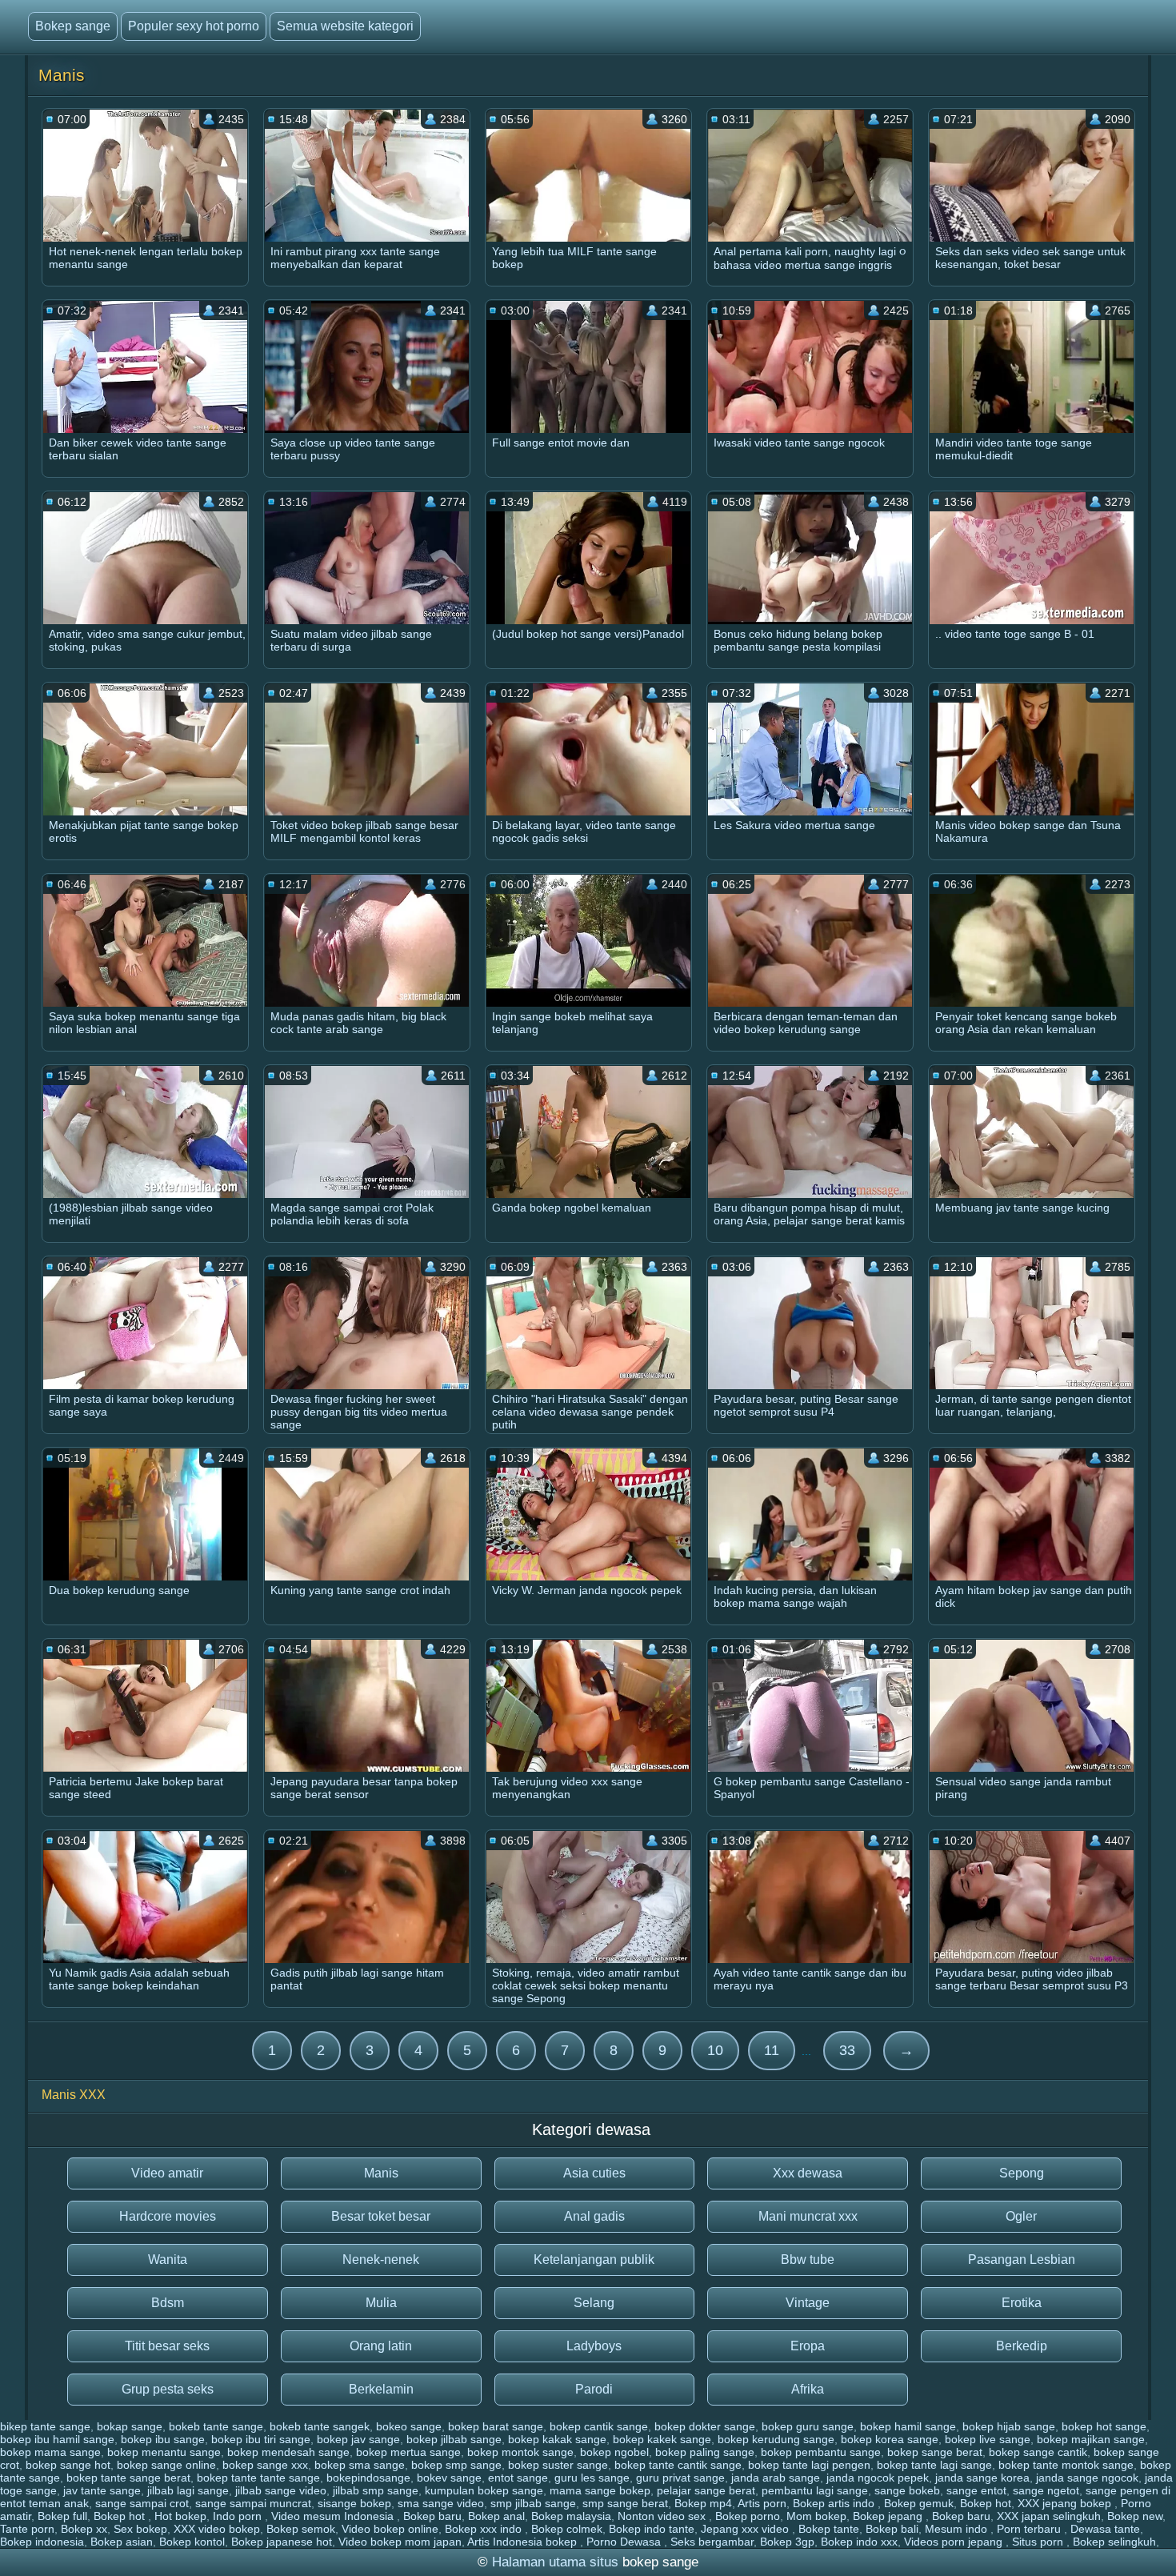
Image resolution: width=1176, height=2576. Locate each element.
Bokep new (1135, 2516)
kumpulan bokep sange (484, 2490)
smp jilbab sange (533, 2503)
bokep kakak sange (557, 2439)
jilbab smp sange (376, 2490)
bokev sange (449, 2478)
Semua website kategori (345, 26)
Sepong (1022, 2173)
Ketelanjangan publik (594, 2260)
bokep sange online (166, 2465)
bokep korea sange (890, 2439)
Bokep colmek (567, 2529)
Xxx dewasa (808, 2173)
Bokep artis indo (835, 2503)
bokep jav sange (358, 2439)
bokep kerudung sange (776, 2439)
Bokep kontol (192, 2542)
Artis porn (762, 2503)
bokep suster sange (558, 2465)
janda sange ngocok (1087, 2478)
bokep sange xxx (265, 2465)
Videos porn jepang (955, 2542)
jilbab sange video (281, 2490)
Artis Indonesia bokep (524, 2542)
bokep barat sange (496, 2426)
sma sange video (441, 2503)
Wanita (168, 2260)
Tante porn (27, 2529)
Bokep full (62, 2516)
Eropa (808, 2346)
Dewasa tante (1105, 2529)
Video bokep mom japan (400, 2542)
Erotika (1022, 2303)
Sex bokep (140, 2529)
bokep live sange (988, 2439)
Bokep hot (986, 2503)
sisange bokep (354, 2503)
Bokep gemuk (919, 2503)
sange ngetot (1046, 2490)
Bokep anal (496, 2516)
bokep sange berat (935, 2452)
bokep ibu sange (163, 2439)
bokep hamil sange (908, 2426)
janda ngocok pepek (878, 2478)
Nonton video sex (663, 2516)
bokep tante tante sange (258, 2478)
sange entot (976, 2490)
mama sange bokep (600, 2490)
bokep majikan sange (1091, 2439)
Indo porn (239, 2516)
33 (847, 2050)
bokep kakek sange (662, 2439)
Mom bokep (816, 2516)
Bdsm (168, 2303)
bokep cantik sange (599, 2426)
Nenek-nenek (381, 2260)
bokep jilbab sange (454, 2439)
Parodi (594, 2389)
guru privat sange (680, 2478)
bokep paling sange (705, 2452)
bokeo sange (409, 2426)
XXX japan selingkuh (1049, 2516)
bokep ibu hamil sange (57, 2439)
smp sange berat (625, 2503)
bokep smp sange (456, 2465)
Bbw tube (808, 2260)
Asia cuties (594, 2173)
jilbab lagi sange (188, 2490)
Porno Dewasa (625, 2542)
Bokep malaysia (571, 2516)
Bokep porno (748, 2516)
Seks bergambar (712, 2542)
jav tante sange (102, 2490)
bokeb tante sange (216, 2426)
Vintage (808, 2303)
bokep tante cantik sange (678, 2465)
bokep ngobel (614, 2452)
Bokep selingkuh (1114, 2542)
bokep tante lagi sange (934, 2465)
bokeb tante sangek (320, 2426)
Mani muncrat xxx (808, 2216)
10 (715, 2050)
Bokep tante (829, 2529)
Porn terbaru (1030, 2529)
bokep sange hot (68, 2465)
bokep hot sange (1104, 2426)
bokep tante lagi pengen (809, 2465)
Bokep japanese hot (282, 2542)
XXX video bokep (217, 2529)
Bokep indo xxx (859, 2542)
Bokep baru (432, 2516)
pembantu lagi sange (815, 2490)
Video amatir (167, 2173)
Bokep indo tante (652, 2529)
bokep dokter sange (705, 2426)
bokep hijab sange (1009, 2426)
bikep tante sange (45, 2426)
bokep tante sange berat (128, 2478)
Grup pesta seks (168, 2389)
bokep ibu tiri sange (261, 2439)
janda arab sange (776, 2478)
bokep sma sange (360, 2465)
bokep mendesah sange (288, 2452)
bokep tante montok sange (1066, 2465)
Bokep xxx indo (485, 2529)
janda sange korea (982, 2478)
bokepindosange (368, 2478)
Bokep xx (84, 2529)
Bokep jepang (889, 2516)
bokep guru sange (808, 2426)
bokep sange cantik (1038, 2452)
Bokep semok (301, 2529)
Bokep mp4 (703, 2503)
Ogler (1021, 2216)
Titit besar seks (167, 2346)
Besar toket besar (381, 2216)
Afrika (808, 2389)
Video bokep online (390, 2529)
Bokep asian (122, 2542)
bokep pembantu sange (821, 2452)
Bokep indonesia (42, 2542)
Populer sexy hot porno (194, 26)
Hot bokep (180, 2516)
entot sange (518, 2478)
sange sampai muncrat (253, 2503)
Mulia (381, 2303)
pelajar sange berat (706, 2490)
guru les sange (592, 2478)
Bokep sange (73, 26)
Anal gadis (594, 2216)
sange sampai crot (142, 2503)
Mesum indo (958, 2529)
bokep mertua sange (408, 2452)
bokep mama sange (50, 2452)
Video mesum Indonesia (334, 2516)
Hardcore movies (168, 2216)
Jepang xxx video (746, 2529)
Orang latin (381, 2346)
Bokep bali (892, 2529)
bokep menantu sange (164, 2452)
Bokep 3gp (787, 2542)
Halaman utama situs (555, 2562)
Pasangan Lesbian (1022, 2260)
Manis (381, 2173)
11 (772, 2050)
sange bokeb (907, 2490)
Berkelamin (381, 2389)
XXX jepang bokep (1066, 2503)
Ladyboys (594, 2346)
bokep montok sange (520, 2452)
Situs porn (1039, 2542)
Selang (594, 2303)
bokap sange (130, 2426)
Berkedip (1022, 2346)
